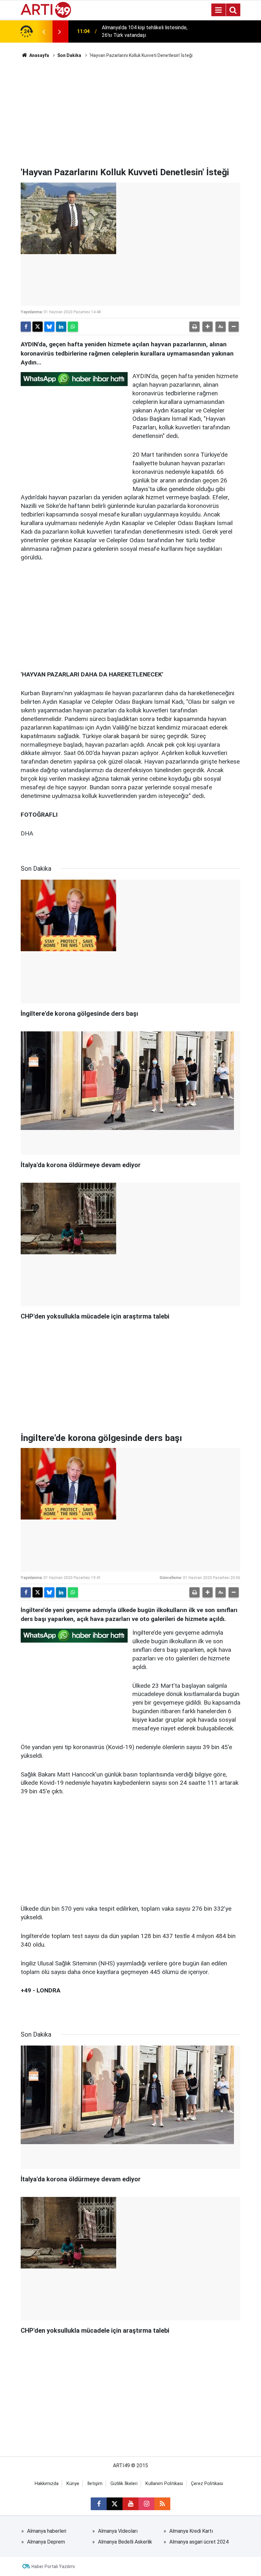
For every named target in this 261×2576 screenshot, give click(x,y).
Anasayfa (39, 55)
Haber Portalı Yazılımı (53, 2566)
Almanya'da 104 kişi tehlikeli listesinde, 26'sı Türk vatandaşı (145, 31)
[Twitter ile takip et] (115, 2504)
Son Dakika (69, 55)
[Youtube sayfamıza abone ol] (130, 2504)
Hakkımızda (47, 2484)
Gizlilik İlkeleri (124, 2484)
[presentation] (44, 31)
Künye (73, 2484)
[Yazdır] (194, 327)
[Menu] (218, 10)
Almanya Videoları (118, 2531)
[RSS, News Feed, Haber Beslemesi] (162, 2504)
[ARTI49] (46, 9)
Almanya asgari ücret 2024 (199, 2542)
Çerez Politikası (207, 2484)
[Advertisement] (130, 113)
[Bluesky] (49, 327)
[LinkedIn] (61, 327)
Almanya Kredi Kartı (191, 2531)
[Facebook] (26, 327)
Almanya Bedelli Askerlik (125, 2542)
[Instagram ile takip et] (146, 2504)
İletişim (95, 2484)
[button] (208, 327)
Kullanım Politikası (164, 2484)
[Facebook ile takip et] (99, 2504)
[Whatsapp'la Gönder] (73, 327)
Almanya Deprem (46, 2542)
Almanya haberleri (47, 2531)
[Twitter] (38, 327)
